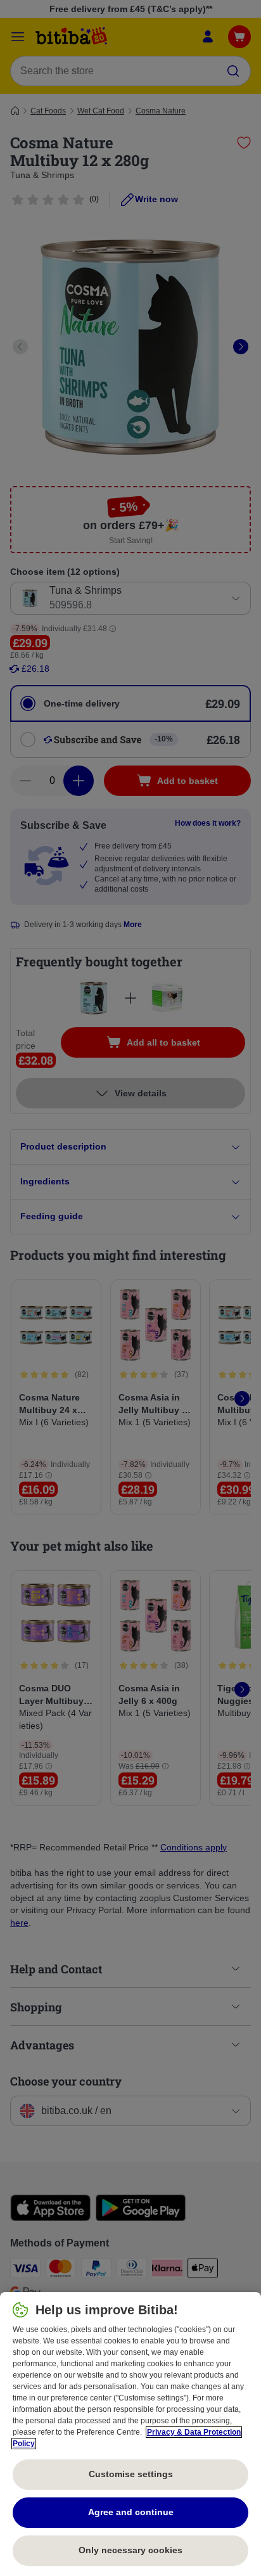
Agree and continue (131, 2512)
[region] (130, 2434)
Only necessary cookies (130, 2550)
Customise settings (131, 2474)
